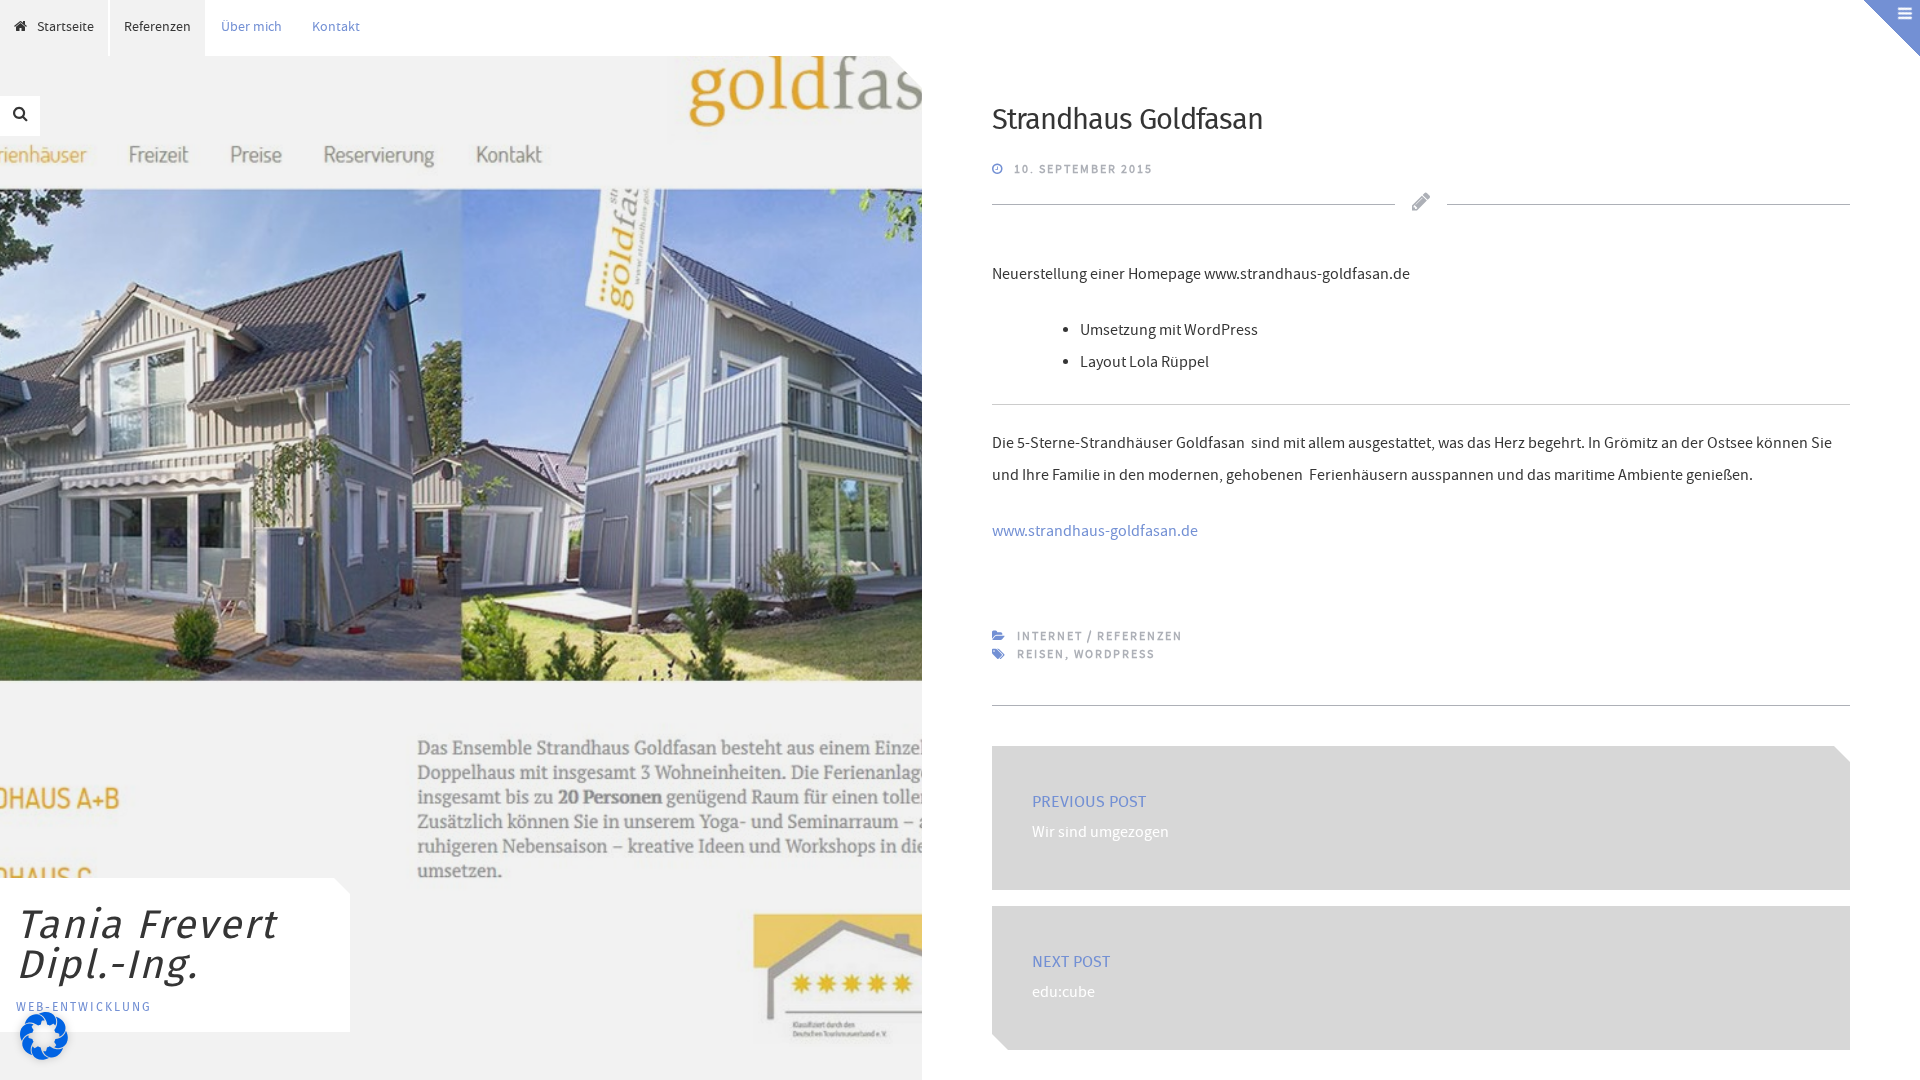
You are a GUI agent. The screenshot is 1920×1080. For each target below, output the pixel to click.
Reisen (1041, 655)
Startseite (65, 28)
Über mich (251, 28)
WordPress (1114, 655)
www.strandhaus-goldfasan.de (1095, 533)
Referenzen (157, 28)
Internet (1050, 637)
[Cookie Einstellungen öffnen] (44, 1057)
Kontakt (336, 28)
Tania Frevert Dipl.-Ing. (146, 946)
